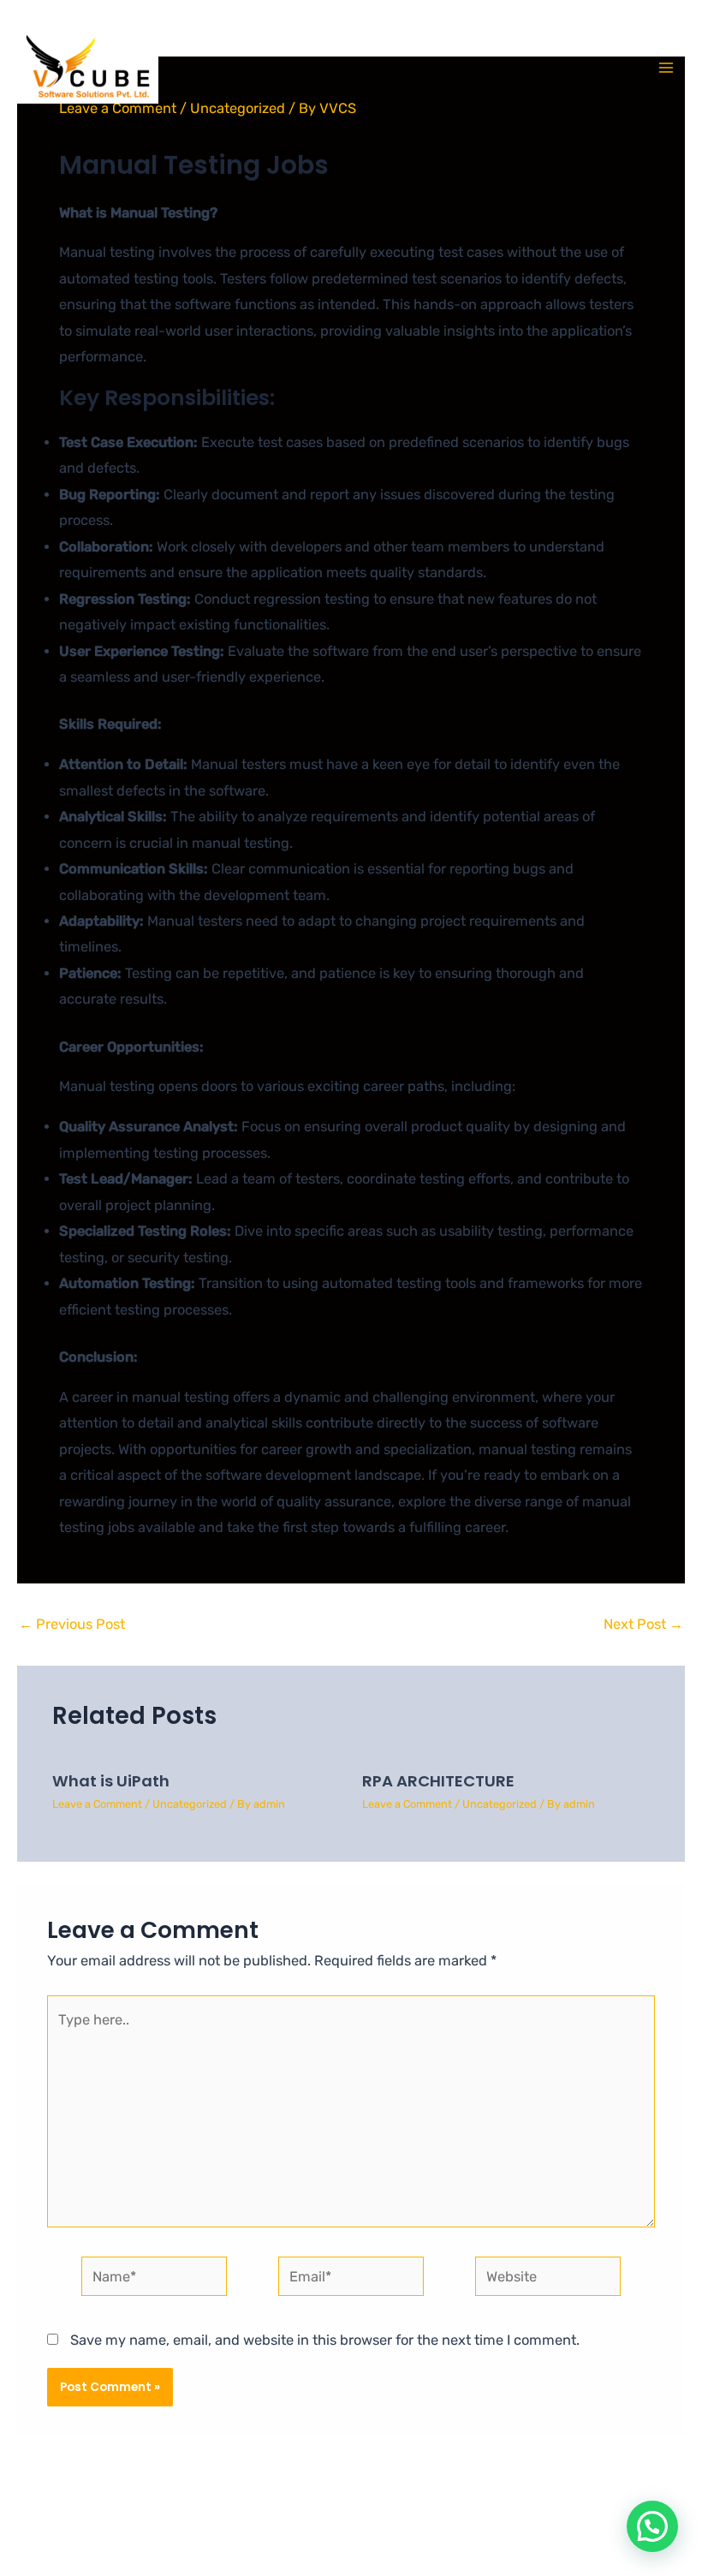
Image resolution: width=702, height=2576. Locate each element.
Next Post (643, 1625)
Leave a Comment (97, 1804)
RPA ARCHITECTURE (438, 1781)
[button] (652, 2526)
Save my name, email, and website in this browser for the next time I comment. (325, 2340)
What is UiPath (111, 1781)
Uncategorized (190, 1804)
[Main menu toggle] (666, 68)
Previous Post (72, 1625)
